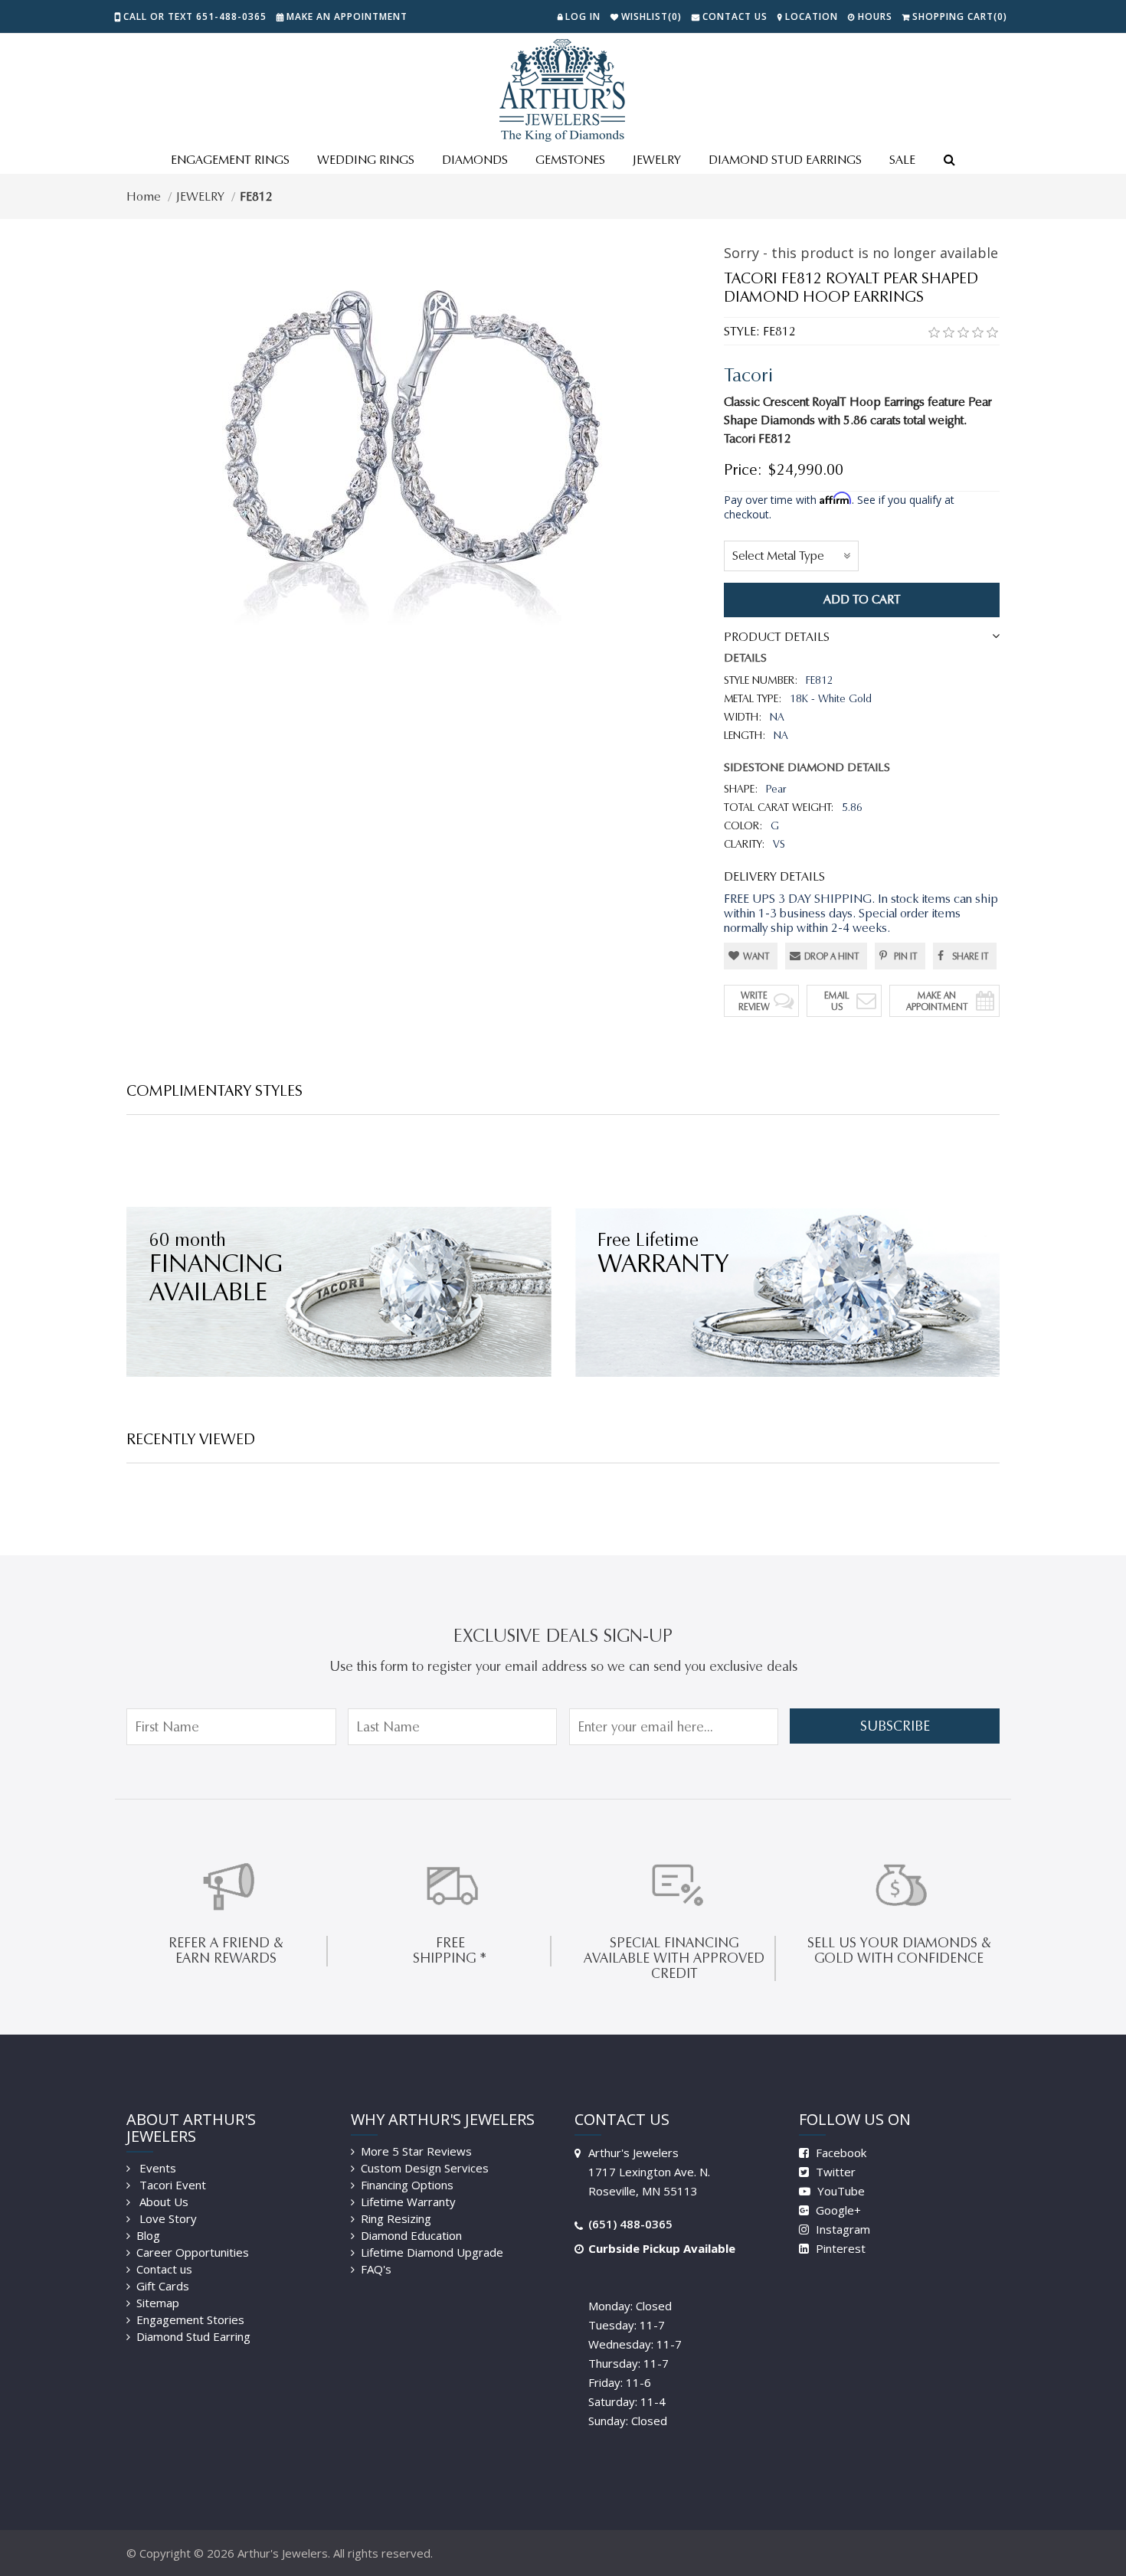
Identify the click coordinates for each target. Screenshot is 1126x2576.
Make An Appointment (937, 1001)
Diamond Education (411, 2235)
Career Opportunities (193, 2252)
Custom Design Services (425, 2168)
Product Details (777, 637)
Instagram (841, 2229)
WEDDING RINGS (366, 160)
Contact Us (735, 16)
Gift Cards (163, 2286)
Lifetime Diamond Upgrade (432, 2252)
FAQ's (376, 2269)
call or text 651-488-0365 (195, 16)
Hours (875, 16)
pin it (906, 956)
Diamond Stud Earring (193, 2336)
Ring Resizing (396, 2218)
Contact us (164, 2269)
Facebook (840, 2153)
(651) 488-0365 (630, 2224)
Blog (148, 2235)
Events (156, 2168)
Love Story (167, 2218)
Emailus (837, 1001)
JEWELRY (657, 160)
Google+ (837, 2210)
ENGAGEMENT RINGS (230, 160)
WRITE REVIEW (754, 1001)
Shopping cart (960, 16)
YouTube (840, 2191)
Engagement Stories (190, 2319)
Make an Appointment (347, 16)
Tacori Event (171, 2185)
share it (971, 956)
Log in (583, 16)
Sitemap (158, 2303)
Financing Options (407, 2185)
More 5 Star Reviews (416, 2151)
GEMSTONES (570, 160)
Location (812, 16)
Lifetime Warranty (408, 2202)
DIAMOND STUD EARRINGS (785, 160)
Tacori (748, 375)
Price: (743, 469)
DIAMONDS (475, 160)
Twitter (834, 2172)
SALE (902, 160)
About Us (162, 2202)
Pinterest (839, 2248)
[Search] (949, 161)
